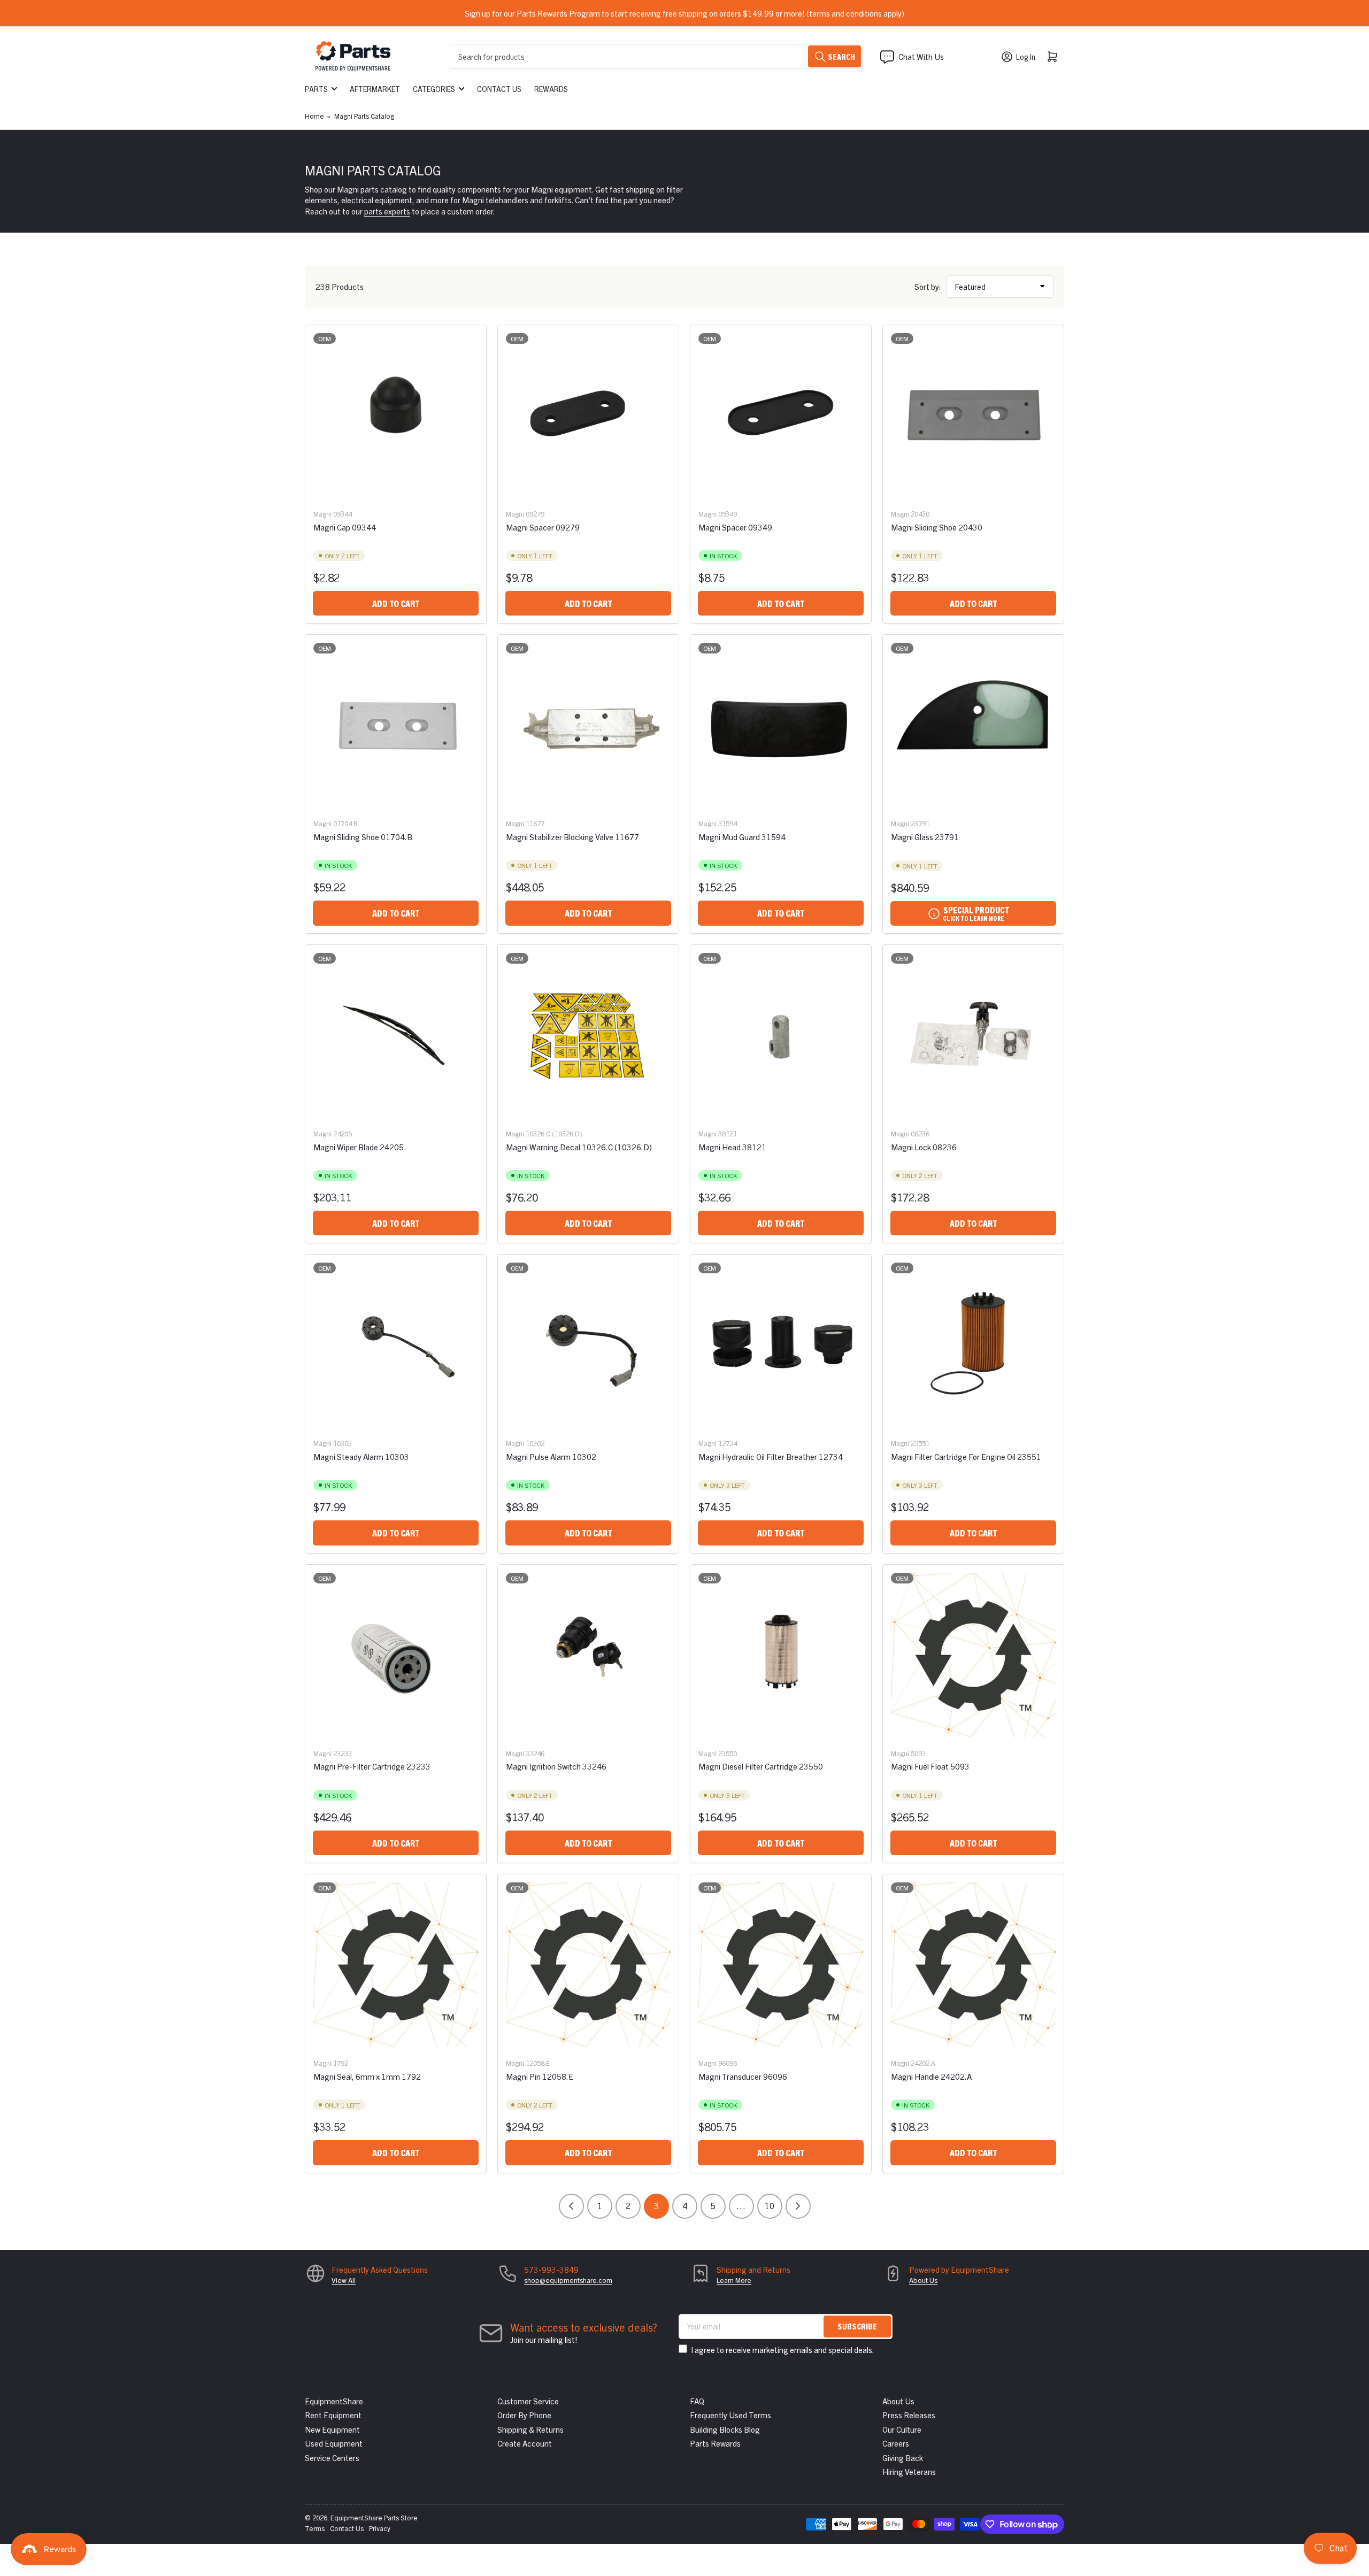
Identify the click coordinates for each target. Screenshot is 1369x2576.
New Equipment (332, 2429)
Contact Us (499, 89)
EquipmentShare (334, 2401)
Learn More (734, 2280)
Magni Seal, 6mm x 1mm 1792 (367, 2076)
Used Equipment (334, 2443)
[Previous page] (571, 2206)
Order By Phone (524, 2415)
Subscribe (857, 2326)
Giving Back (903, 2458)
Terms (315, 2528)
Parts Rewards (715, 2443)
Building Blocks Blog (725, 2429)
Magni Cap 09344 (345, 527)
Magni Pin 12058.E (540, 2076)
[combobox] (656, 56)
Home (314, 116)
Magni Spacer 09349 (735, 527)
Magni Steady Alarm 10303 (361, 1456)
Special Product (976, 913)
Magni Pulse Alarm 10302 (551, 1456)
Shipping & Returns (530, 2429)
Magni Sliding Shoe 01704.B (363, 837)
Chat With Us (921, 56)
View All (344, 2280)
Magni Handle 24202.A (931, 2076)
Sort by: (928, 286)
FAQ (697, 2401)
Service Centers (332, 2458)
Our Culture (902, 2429)
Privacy (380, 2528)
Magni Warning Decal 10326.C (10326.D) (579, 1147)
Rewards (551, 89)
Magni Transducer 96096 (743, 2076)
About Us (923, 2280)
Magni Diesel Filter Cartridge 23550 (761, 1766)
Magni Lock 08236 (924, 1147)
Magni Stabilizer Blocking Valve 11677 (572, 837)
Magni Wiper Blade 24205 (359, 1147)
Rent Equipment (333, 2415)
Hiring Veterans (909, 2471)
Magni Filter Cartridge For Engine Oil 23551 (966, 1456)
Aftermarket (375, 89)
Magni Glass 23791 (925, 837)
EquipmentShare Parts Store (374, 2517)
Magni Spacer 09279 (543, 527)
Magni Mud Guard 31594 (742, 837)
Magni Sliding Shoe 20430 (937, 527)
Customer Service (528, 2401)
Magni (322, 514)
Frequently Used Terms (730, 2415)
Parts (316, 89)
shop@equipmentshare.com (568, 2280)
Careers (896, 2443)
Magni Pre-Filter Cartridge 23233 (372, 1766)
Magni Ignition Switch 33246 (556, 1766)
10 (770, 2205)
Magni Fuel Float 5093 (930, 1766)
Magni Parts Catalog (364, 116)
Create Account (525, 2443)
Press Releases (909, 2415)
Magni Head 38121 (732, 1147)
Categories (434, 89)
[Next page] (798, 2206)
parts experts (387, 211)
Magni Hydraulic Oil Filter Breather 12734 (771, 1456)
